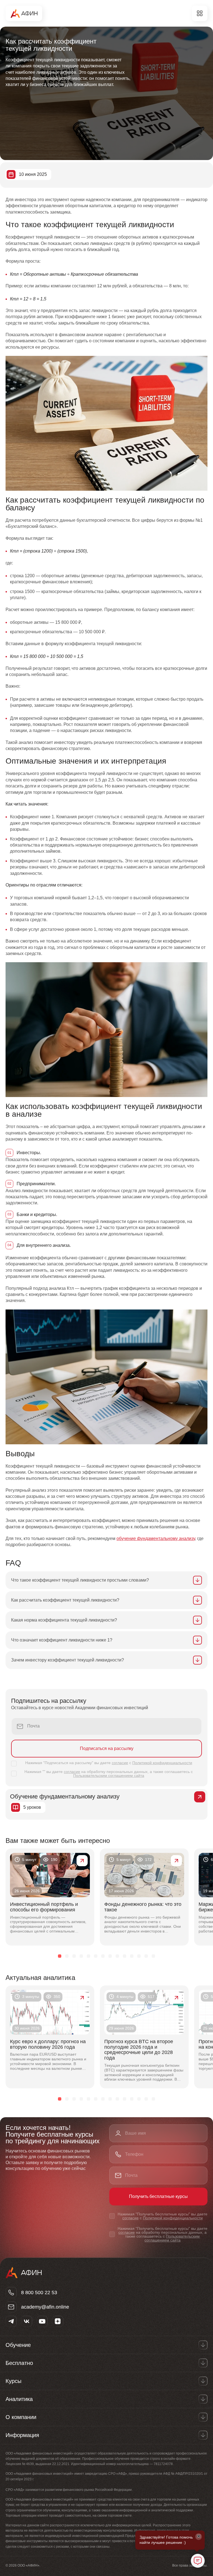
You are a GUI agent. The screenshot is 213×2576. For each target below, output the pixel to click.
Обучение (18, 2345)
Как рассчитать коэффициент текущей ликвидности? (65, 1600)
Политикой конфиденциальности (162, 1763)
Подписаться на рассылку (107, 1748)
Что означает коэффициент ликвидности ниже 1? (62, 1640)
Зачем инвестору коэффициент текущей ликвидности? (68, 1660)
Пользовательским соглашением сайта (109, 1775)
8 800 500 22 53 (39, 2293)
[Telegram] (11, 2321)
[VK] (27, 2321)
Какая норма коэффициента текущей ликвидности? (64, 1620)
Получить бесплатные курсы (158, 2196)
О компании (21, 2417)
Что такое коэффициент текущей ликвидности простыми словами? (80, 1580)
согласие (120, 1763)
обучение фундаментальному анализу (156, 1538)
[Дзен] (58, 2321)
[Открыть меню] (200, 13)
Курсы (13, 2381)
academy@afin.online (45, 2307)
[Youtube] (42, 2321)
